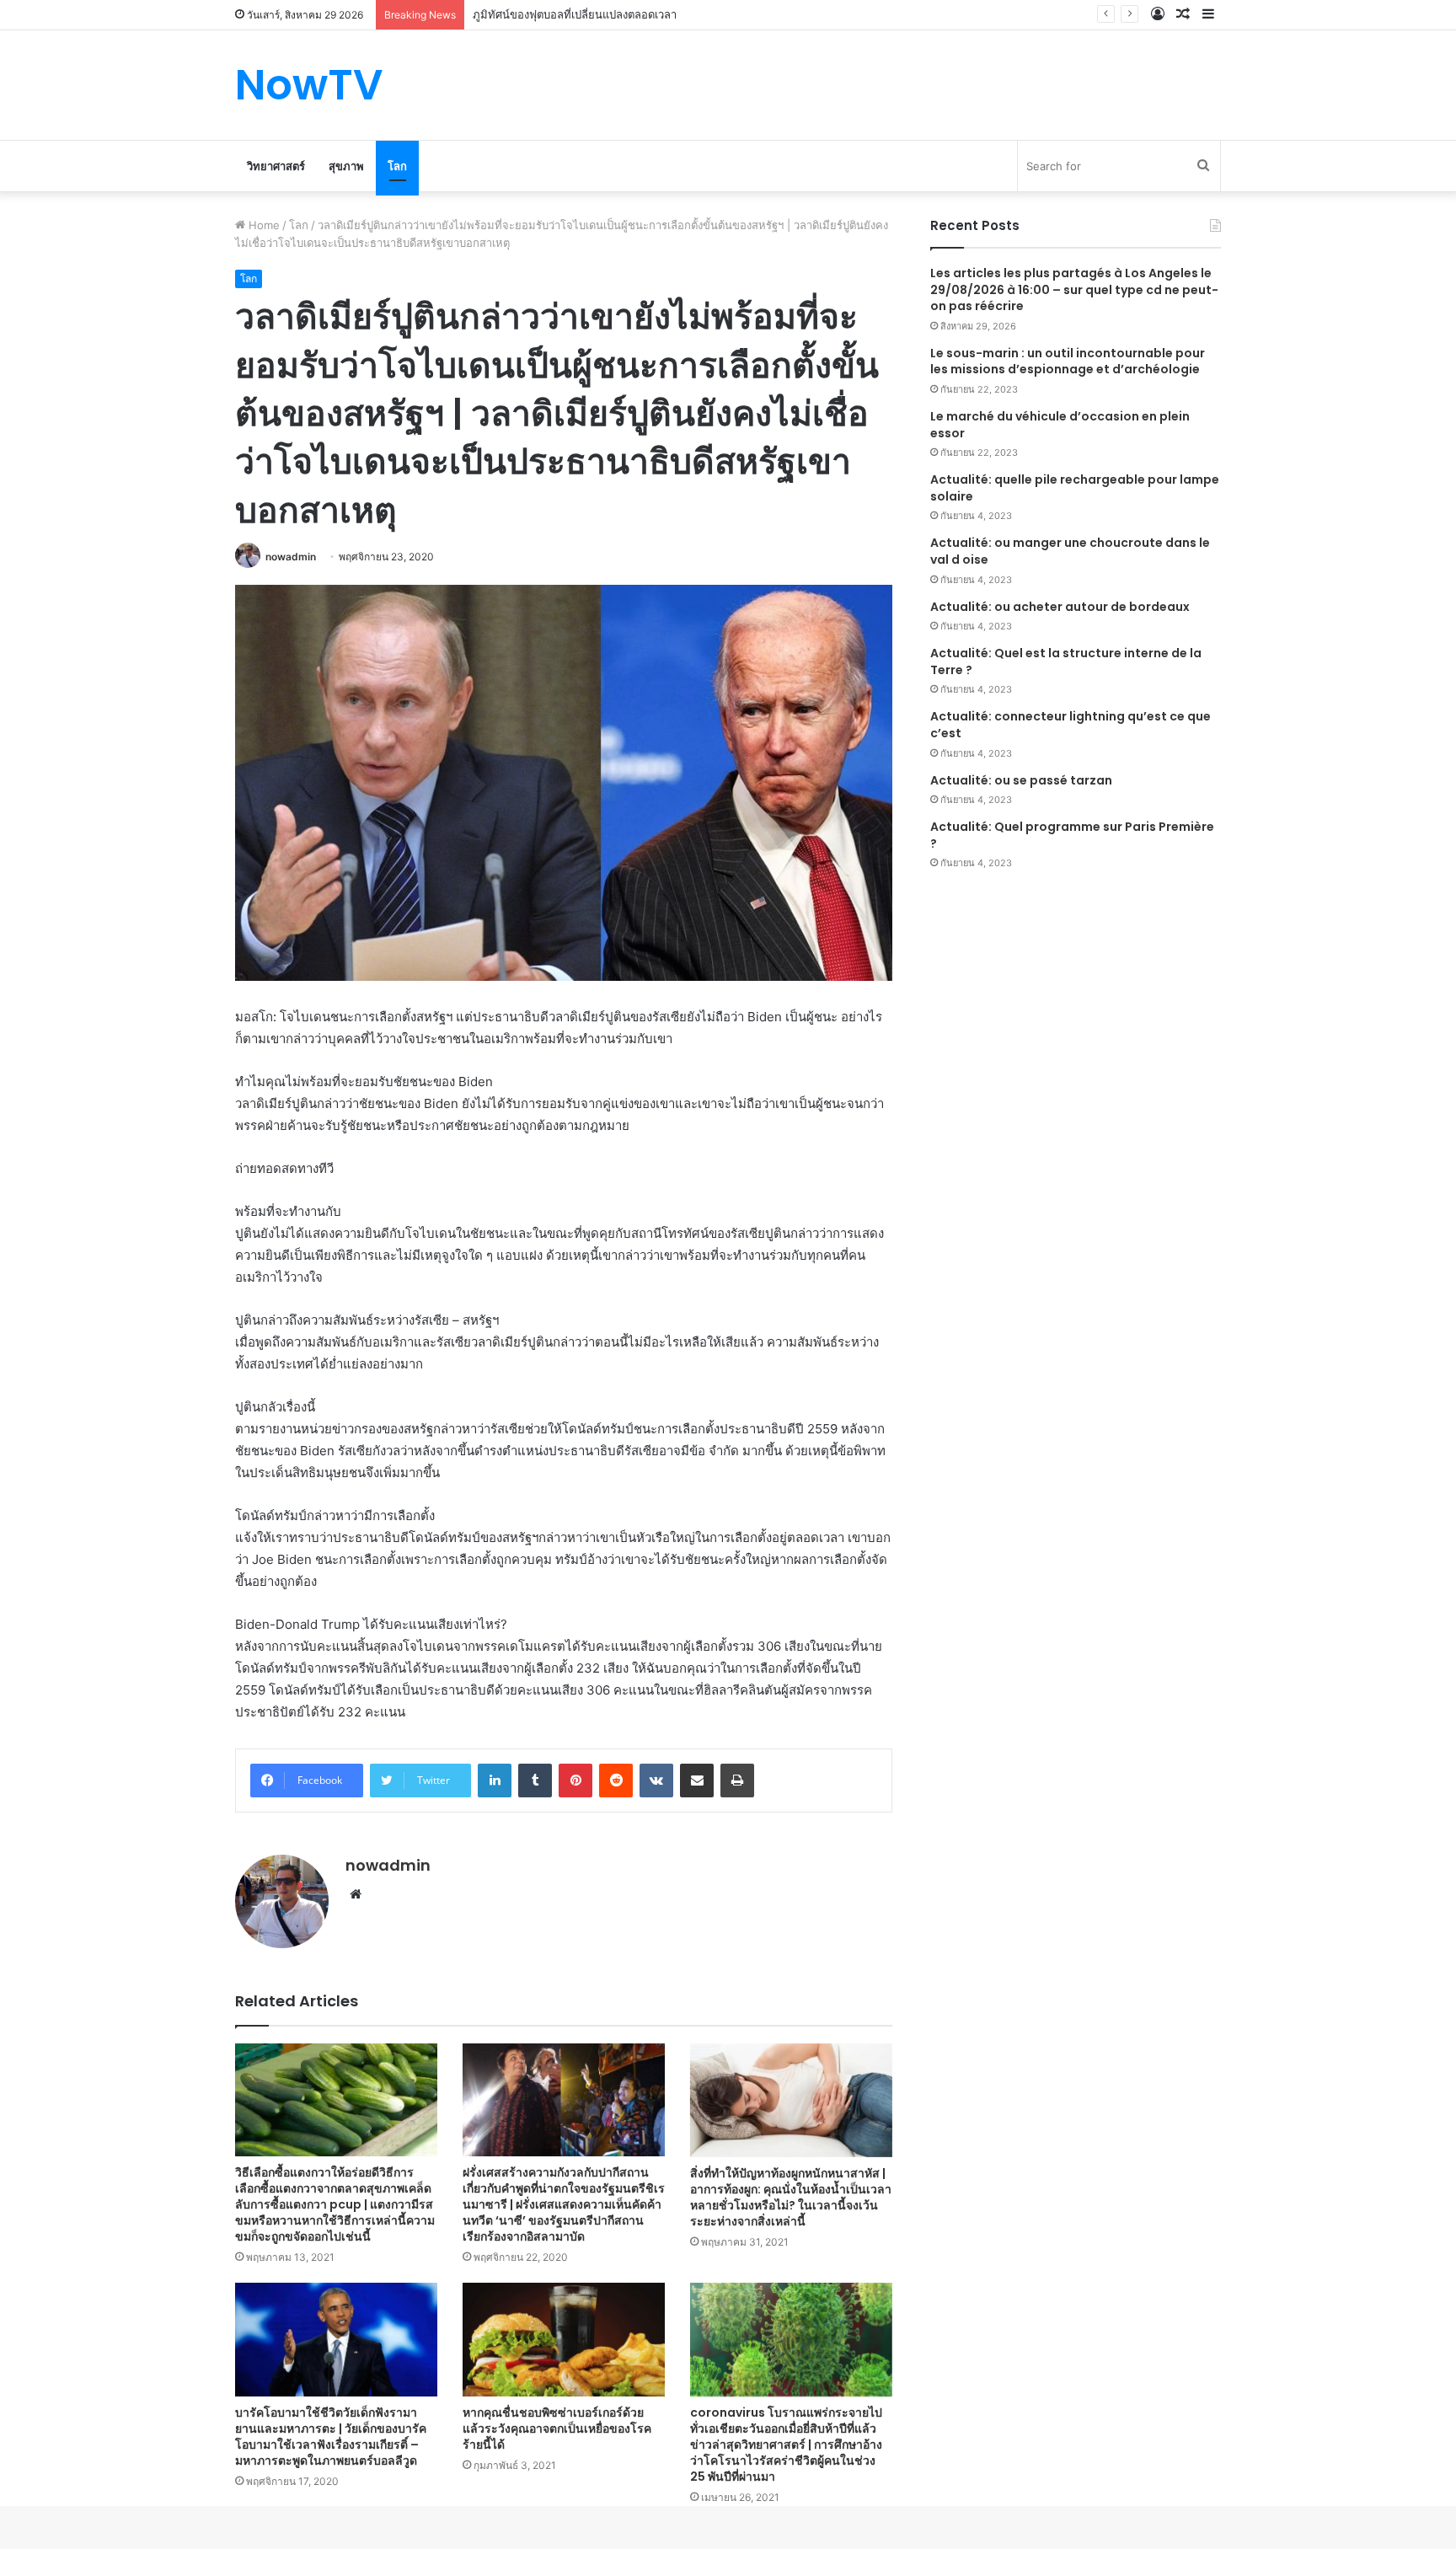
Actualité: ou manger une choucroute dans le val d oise (1070, 551)
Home (262, 225)
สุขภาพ (346, 166)
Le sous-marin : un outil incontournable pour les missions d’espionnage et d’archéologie (1068, 361)
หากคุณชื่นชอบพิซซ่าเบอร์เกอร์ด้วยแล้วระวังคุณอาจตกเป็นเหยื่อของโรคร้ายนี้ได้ (557, 2429)
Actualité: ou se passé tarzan (1021, 780)
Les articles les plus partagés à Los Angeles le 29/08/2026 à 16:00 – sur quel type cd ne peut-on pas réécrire (1074, 289)
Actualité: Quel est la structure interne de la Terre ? (1066, 661)
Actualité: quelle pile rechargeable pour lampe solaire (1075, 488)
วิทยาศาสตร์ (276, 166)
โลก (397, 166)
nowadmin (291, 557)
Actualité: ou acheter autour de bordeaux (1060, 607)
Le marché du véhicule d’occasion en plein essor (1060, 425)
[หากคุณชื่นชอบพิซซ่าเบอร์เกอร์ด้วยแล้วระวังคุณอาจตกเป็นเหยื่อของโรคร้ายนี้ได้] (564, 2340)
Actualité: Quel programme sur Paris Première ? (1072, 835)
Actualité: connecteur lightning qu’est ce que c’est (1071, 725)
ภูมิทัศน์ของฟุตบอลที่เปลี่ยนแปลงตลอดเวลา (575, 14)
